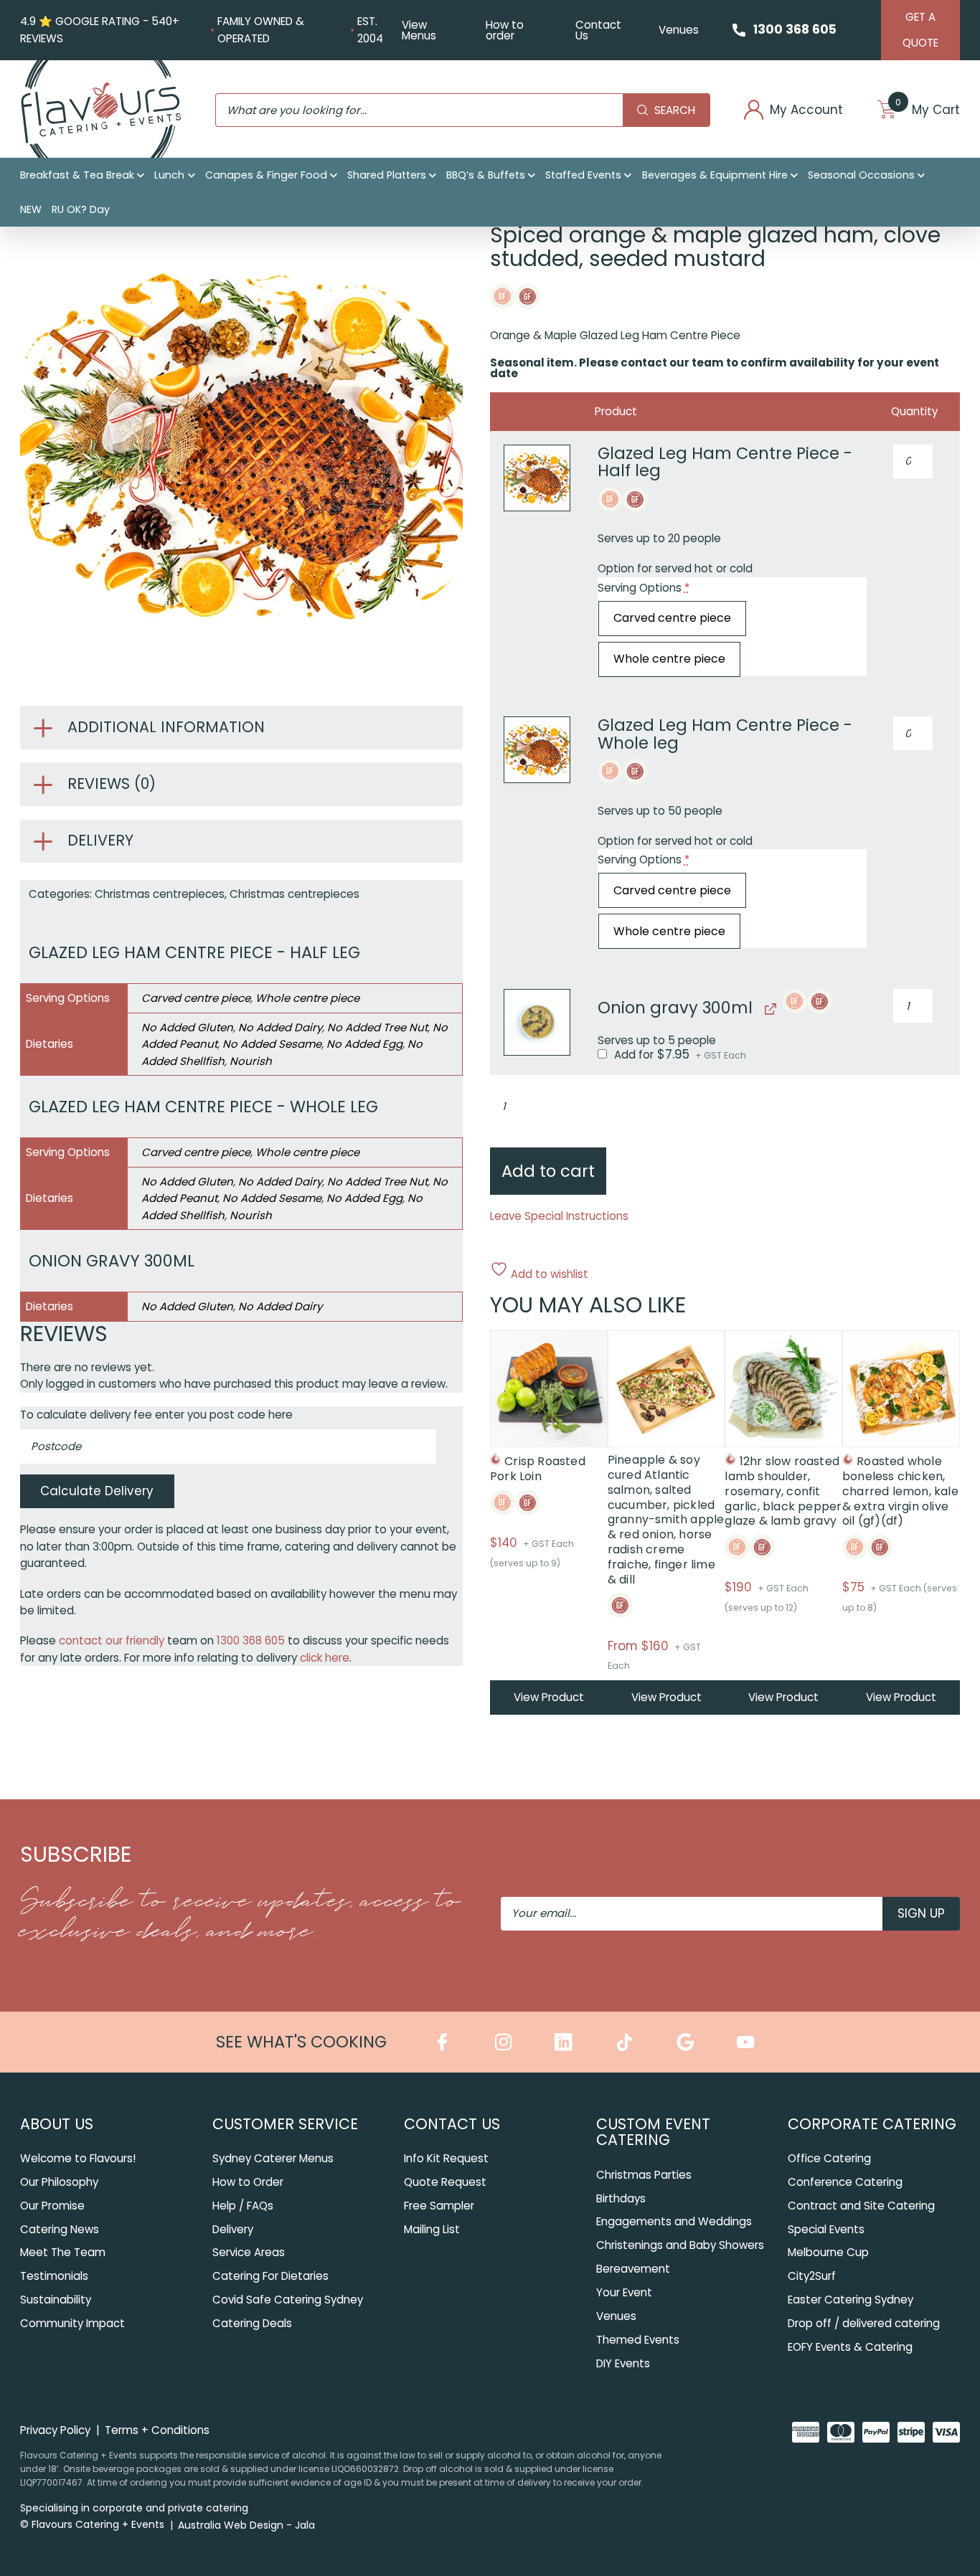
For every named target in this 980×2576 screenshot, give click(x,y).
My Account (806, 110)
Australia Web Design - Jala (246, 2525)
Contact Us (598, 30)
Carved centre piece (196, 998)
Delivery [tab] (100, 840)
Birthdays (621, 2198)
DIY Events (623, 2363)
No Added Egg (364, 1044)
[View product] (769, 1009)
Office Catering (829, 2158)
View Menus (419, 30)
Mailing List (432, 2229)
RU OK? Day (81, 209)
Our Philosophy (59, 2182)
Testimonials (54, 2276)
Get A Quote (920, 30)
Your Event (624, 2292)
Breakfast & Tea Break (77, 175)
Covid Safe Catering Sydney (288, 2300)
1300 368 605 (795, 29)
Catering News (60, 2229)
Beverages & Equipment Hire (715, 175)
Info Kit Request (446, 2158)
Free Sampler (439, 2206)
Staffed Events (583, 175)
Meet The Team (63, 2252)
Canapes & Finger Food (266, 175)
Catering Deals (252, 2323)
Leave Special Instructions (559, 1216)
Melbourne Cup (828, 2252)
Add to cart (548, 1171)
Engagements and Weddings (674, 2221)
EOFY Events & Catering (850, 2347)
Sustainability (56, 2300)
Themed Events (638, 2340)
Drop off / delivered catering (864, 2323)
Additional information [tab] (166, 727)
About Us (57, 2124)
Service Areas (249, 2252)
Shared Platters (387, 175)
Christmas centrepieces (160, 894)
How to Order (248, 2182)
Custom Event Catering (653, 2132)
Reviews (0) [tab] (112, 783)
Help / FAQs (243, 2206)
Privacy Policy (55, 2430)
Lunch (169, 175)
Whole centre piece (307, 998)
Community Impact (72, 2323)
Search (675, 110)
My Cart (928, 110)
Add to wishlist (548, 1273)
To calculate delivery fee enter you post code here (156, 1415)
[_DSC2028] (537, 1022)
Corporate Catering (872, 2124)
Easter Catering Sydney (851, 2300)
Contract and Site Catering (861, 2206)
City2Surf (812, 2276)
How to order (505, 30)
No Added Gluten (187, 1027)
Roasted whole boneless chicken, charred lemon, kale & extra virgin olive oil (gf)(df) (900, 1491)
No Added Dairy (280, 1027)
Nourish (251, 1061)
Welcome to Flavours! (78, 2158)
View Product (549, 1697)
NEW (31, 209)
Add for (679, 1055)
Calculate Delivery (97, 1491)
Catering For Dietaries (270, 2276)
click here (325, 1658)
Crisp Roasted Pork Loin (538, 1469)
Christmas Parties (644, 2175)
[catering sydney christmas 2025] (537, 478)
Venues (679, 30)
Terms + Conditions (157, 2430)
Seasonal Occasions (861, 175)
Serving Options (644, 588)
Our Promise (52, 2206)
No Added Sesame (272, 1044)
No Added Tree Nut (377, 1027)
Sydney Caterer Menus (273, 2158)
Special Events (826, 2229)
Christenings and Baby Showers (680, 2245)
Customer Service (285, 2124)
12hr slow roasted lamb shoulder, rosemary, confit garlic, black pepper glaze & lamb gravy (783, 1491)
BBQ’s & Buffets (486, 175)
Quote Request (445, 2182)
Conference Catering (845, 2182)
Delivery (233, 2229)
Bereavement (633, 2269)
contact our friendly (112, 1640)
